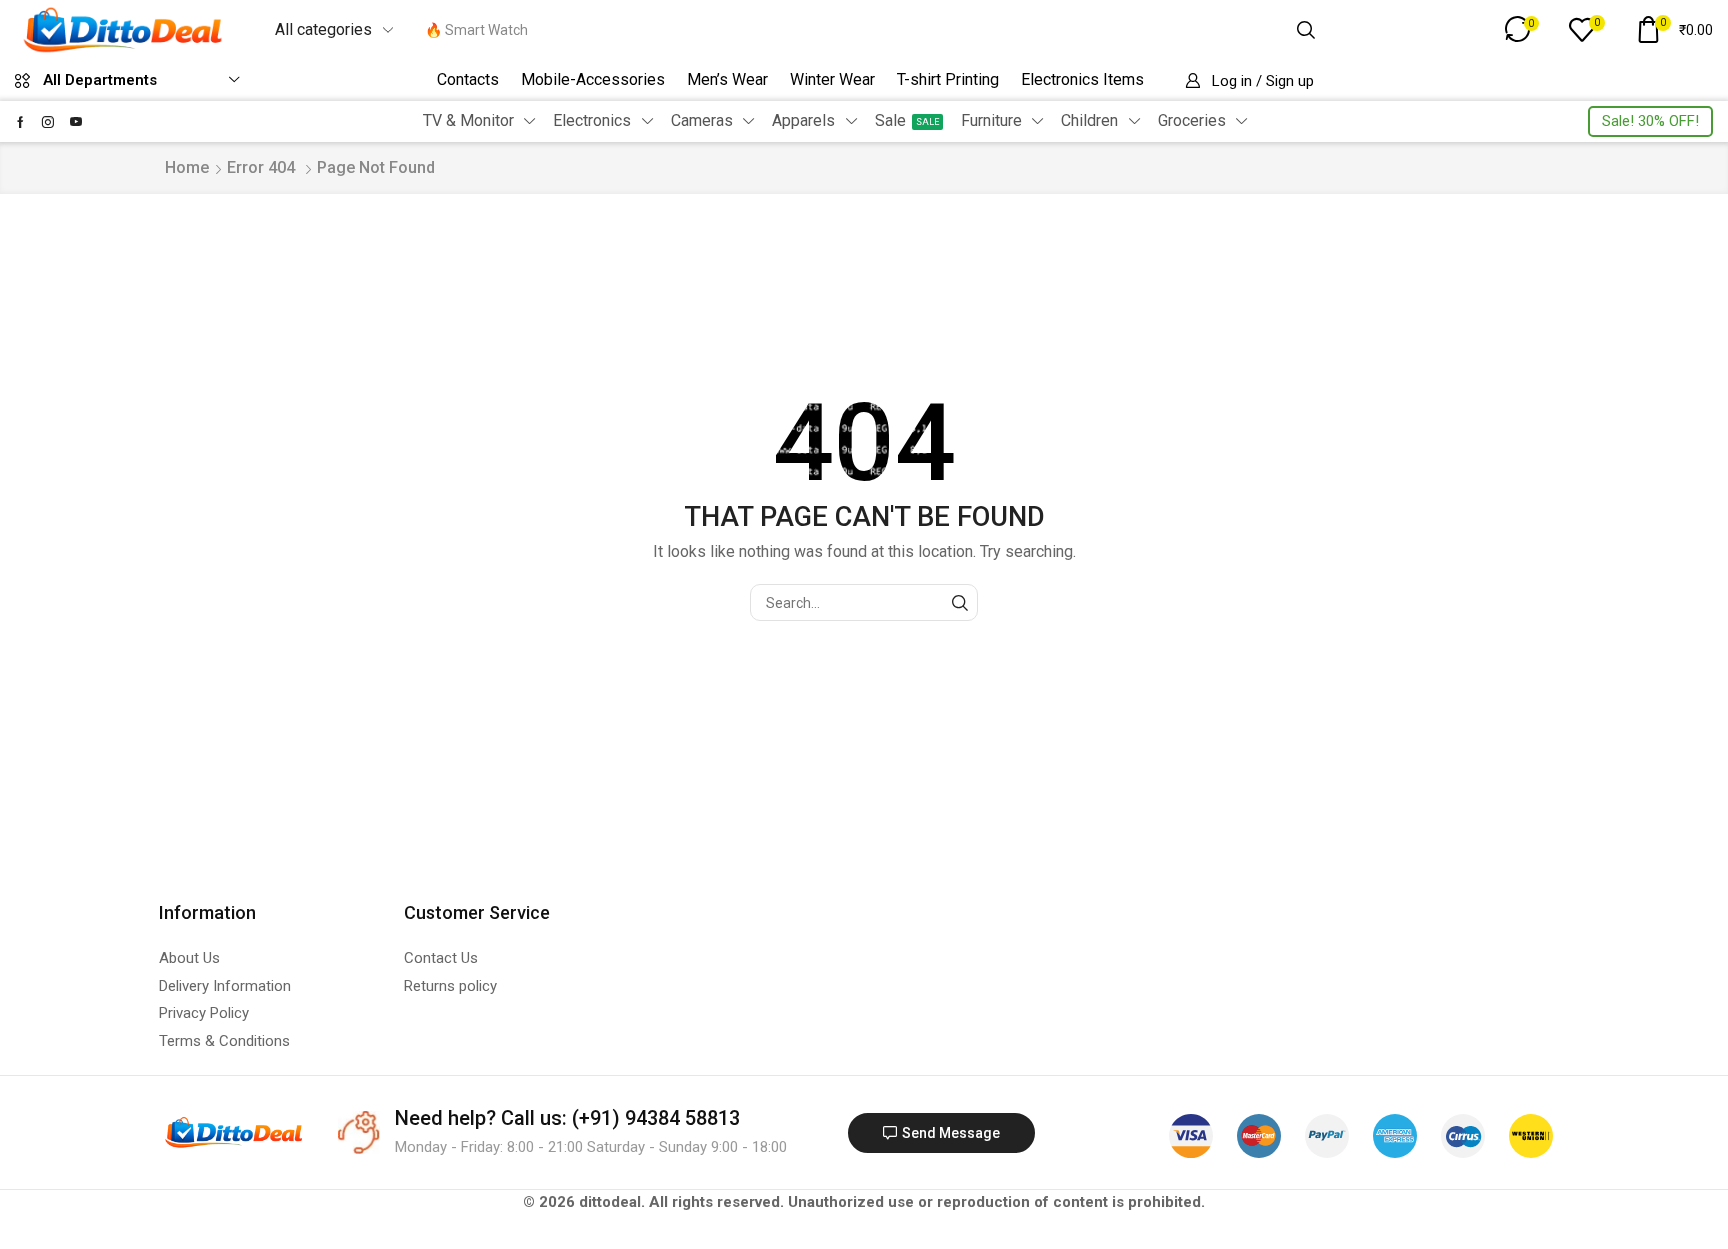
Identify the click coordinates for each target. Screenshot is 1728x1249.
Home (187, 167)
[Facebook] (20, 122)
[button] (1415, 30)
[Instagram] (48, 122)
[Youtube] (76, 122)
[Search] (1306, 30)
